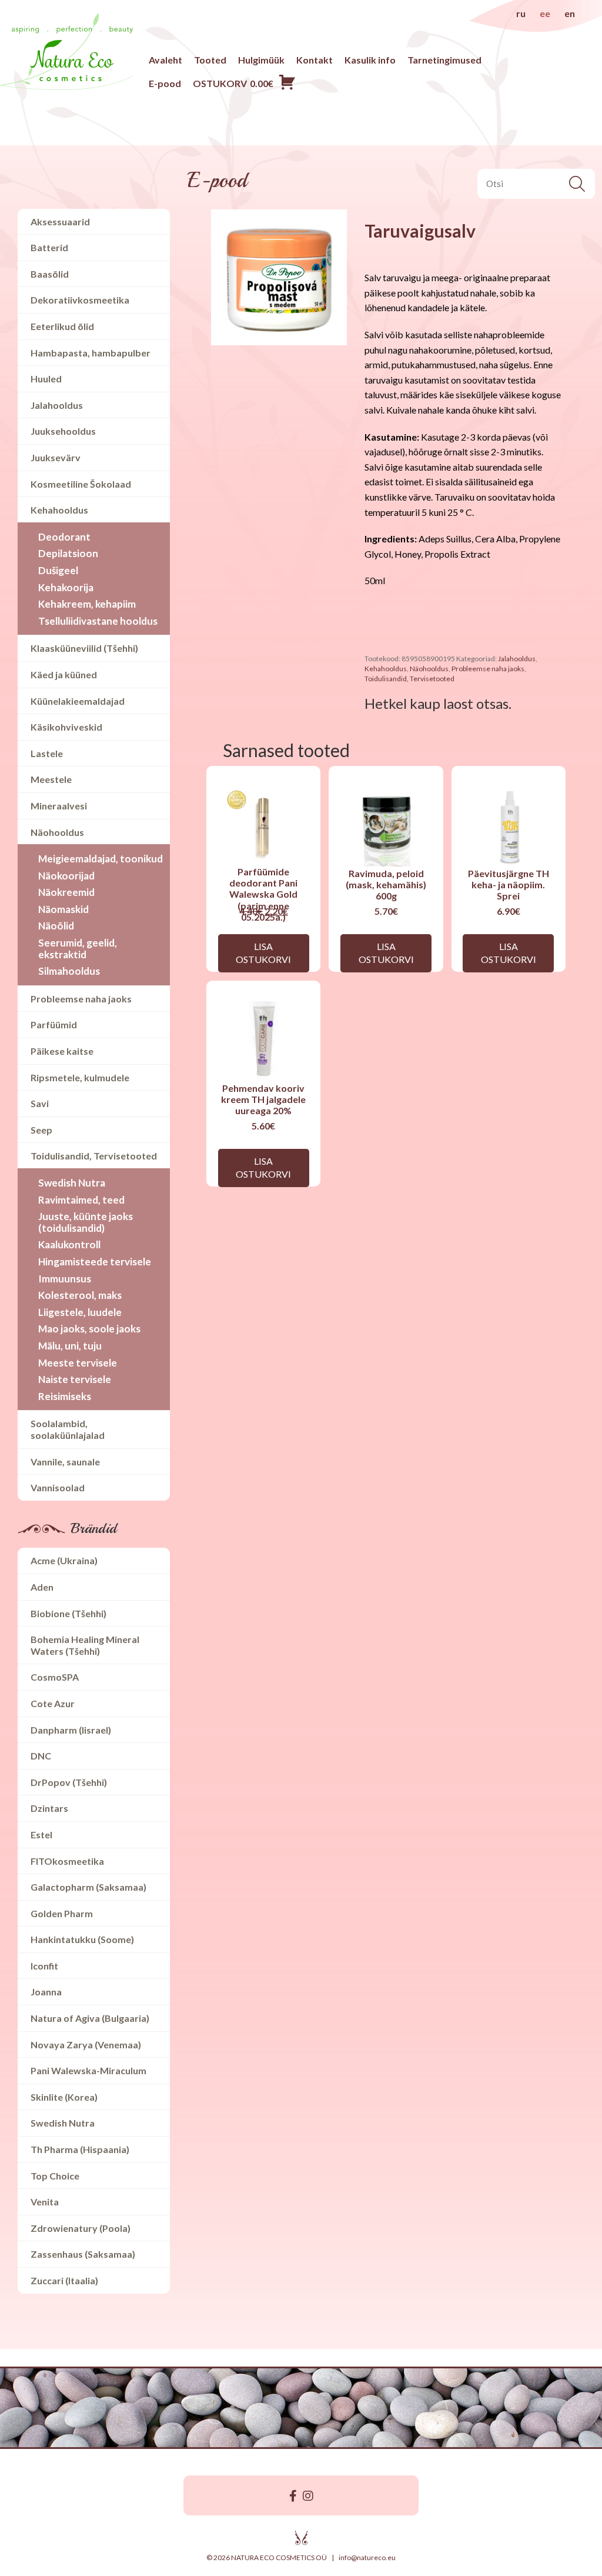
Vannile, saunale (65, 1462)
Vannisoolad (58, 1487)
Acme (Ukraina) (64, 1560)
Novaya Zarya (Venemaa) (86, 2045)
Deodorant (64, 537)
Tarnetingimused (444, 60)
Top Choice (55, 2176)
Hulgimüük (261, 60)
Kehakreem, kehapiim (87, 604)
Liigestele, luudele (80, 1312)
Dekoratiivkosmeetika (80, 300)
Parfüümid (54, 1024)
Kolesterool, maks (80, 1295)
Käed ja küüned (64, 674)
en (570, 13)
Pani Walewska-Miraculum (88, 2070)
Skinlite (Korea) (64, 2097)
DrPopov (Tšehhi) (69, 1782)
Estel (41, 1834)
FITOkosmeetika (67, 1861)
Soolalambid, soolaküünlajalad (68, 1429)
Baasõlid (50, 274)
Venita (45, 2202)
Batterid (49, 247)
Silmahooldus (69, 971)
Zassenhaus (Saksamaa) (83, 2254)
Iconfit (44, 1966)
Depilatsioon (68, 553)
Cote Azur (53, 1703)
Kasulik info (370, 60)
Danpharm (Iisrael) (71, 1730)
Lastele (47, 753)
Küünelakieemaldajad (78, 701)
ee (545, 13)
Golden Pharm (62, 1913)
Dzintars (49, 1808)
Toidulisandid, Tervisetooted (94, 1156)
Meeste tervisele (78, 1363)
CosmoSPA (55, 1677)
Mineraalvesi (59, 806)
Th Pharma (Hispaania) (80, 2149)
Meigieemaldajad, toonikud (101, 859)
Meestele (51, 779)
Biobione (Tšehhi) (68, 1613)
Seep (41, 1130)
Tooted (210, 60)
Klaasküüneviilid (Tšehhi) (84, 648)
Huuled (46, 379)
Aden (42, 1587)
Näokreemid (66, 892)
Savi (40, 1103)
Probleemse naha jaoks (81, 999)
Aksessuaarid (60, 221)
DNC (41, 1756)
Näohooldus (57, 832)
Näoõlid (56, 926)
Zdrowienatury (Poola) (81, 2228)
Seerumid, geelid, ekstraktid (78, 949)
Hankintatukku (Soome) (82, 1939)
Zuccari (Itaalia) (64, 2280)
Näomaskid (63, 909)
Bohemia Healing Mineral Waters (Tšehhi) (85, 1645)
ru (521, 13)
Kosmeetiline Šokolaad (81, 484)
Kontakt (315, 60)
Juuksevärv (56, 457)
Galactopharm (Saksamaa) (88, 1887)
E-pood (165, 83)
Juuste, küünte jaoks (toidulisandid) (86, 1222)
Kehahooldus (59, 510)
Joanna (46, 1992)
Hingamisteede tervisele (95, 1262)
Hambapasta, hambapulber (91, 353)
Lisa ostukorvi (263, 953)
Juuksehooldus (63, 431)
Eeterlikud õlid (62, 326)
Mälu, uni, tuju (70, 1346)
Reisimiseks (65, 1396)
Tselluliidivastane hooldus (98, 621)
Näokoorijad (66, 876)
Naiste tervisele (75, 1379)
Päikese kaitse (62, 1051)
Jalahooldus (57, 405)
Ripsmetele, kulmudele (80, 1077)
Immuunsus (65, 1279)
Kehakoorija (66, 587)
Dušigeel (58, 570)
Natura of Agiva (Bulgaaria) (90, 2018)
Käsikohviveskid (66, 727)
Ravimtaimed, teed (81, 1200)
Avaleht (165, 60)
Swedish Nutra (72, 1183)
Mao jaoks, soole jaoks (89, 1329)
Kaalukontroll (69, 1244)
